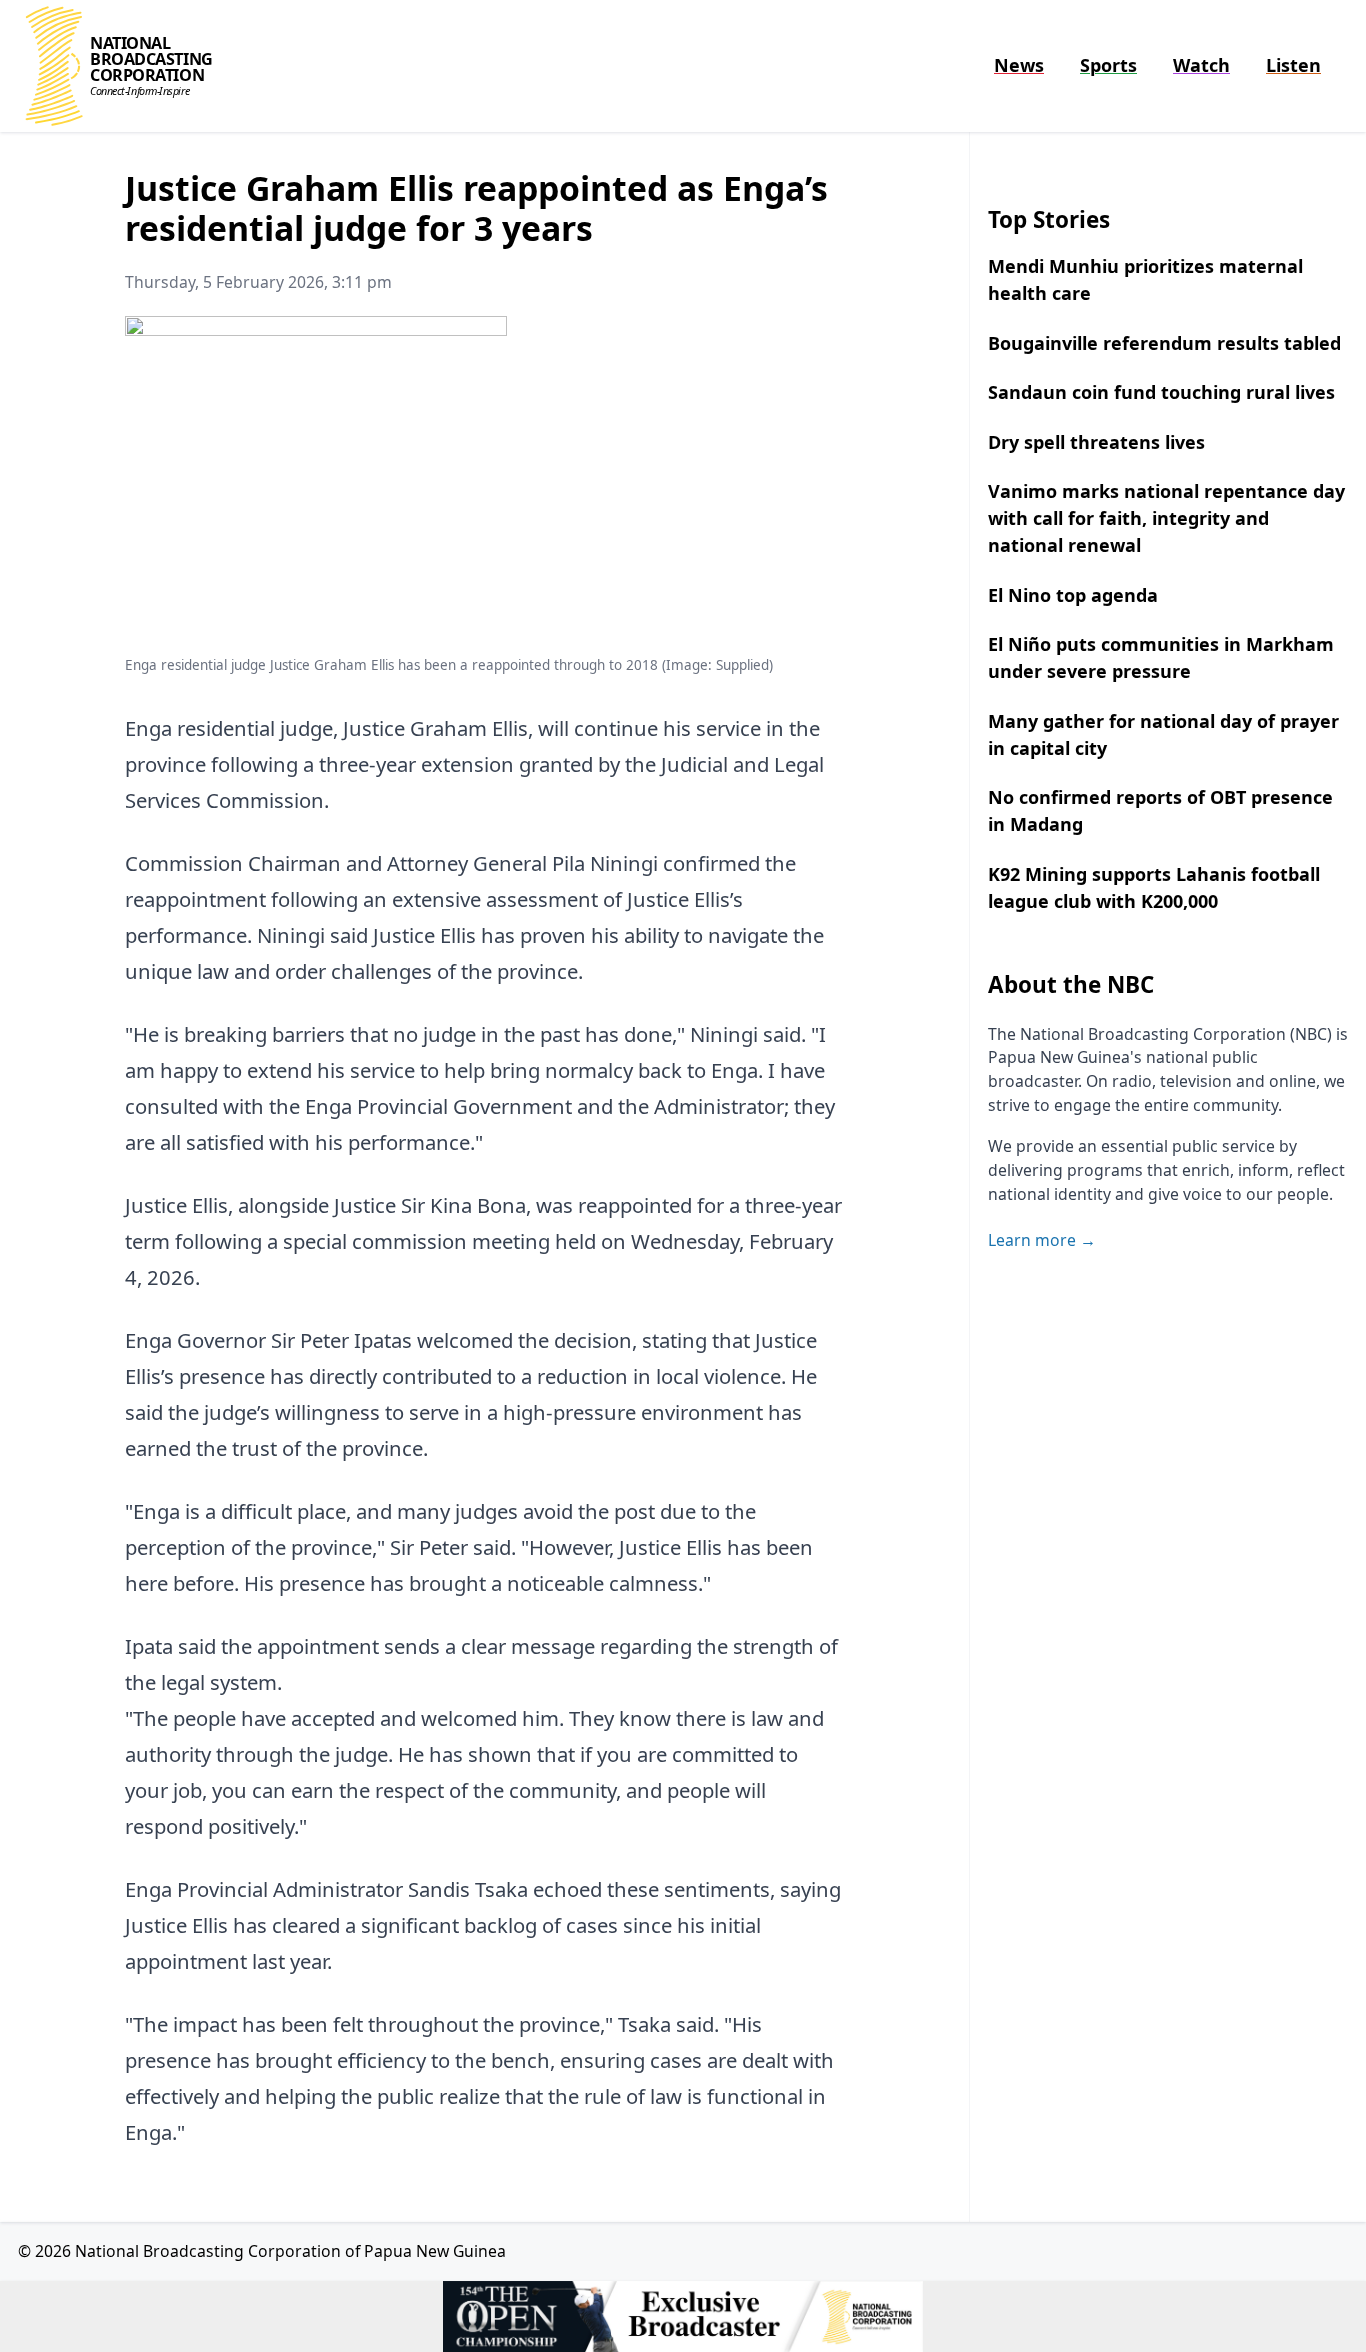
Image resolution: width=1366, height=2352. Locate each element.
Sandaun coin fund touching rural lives (1161, 392)
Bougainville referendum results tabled (1164, 343)
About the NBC (1071, 984)
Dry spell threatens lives (1096, 442)
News (1019, 65)
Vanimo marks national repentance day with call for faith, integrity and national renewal (1166, 518)
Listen (1293, 65)
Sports (1108, 65)
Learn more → (1042, 1240)
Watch (1201, 65)
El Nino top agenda (1073, 595)
